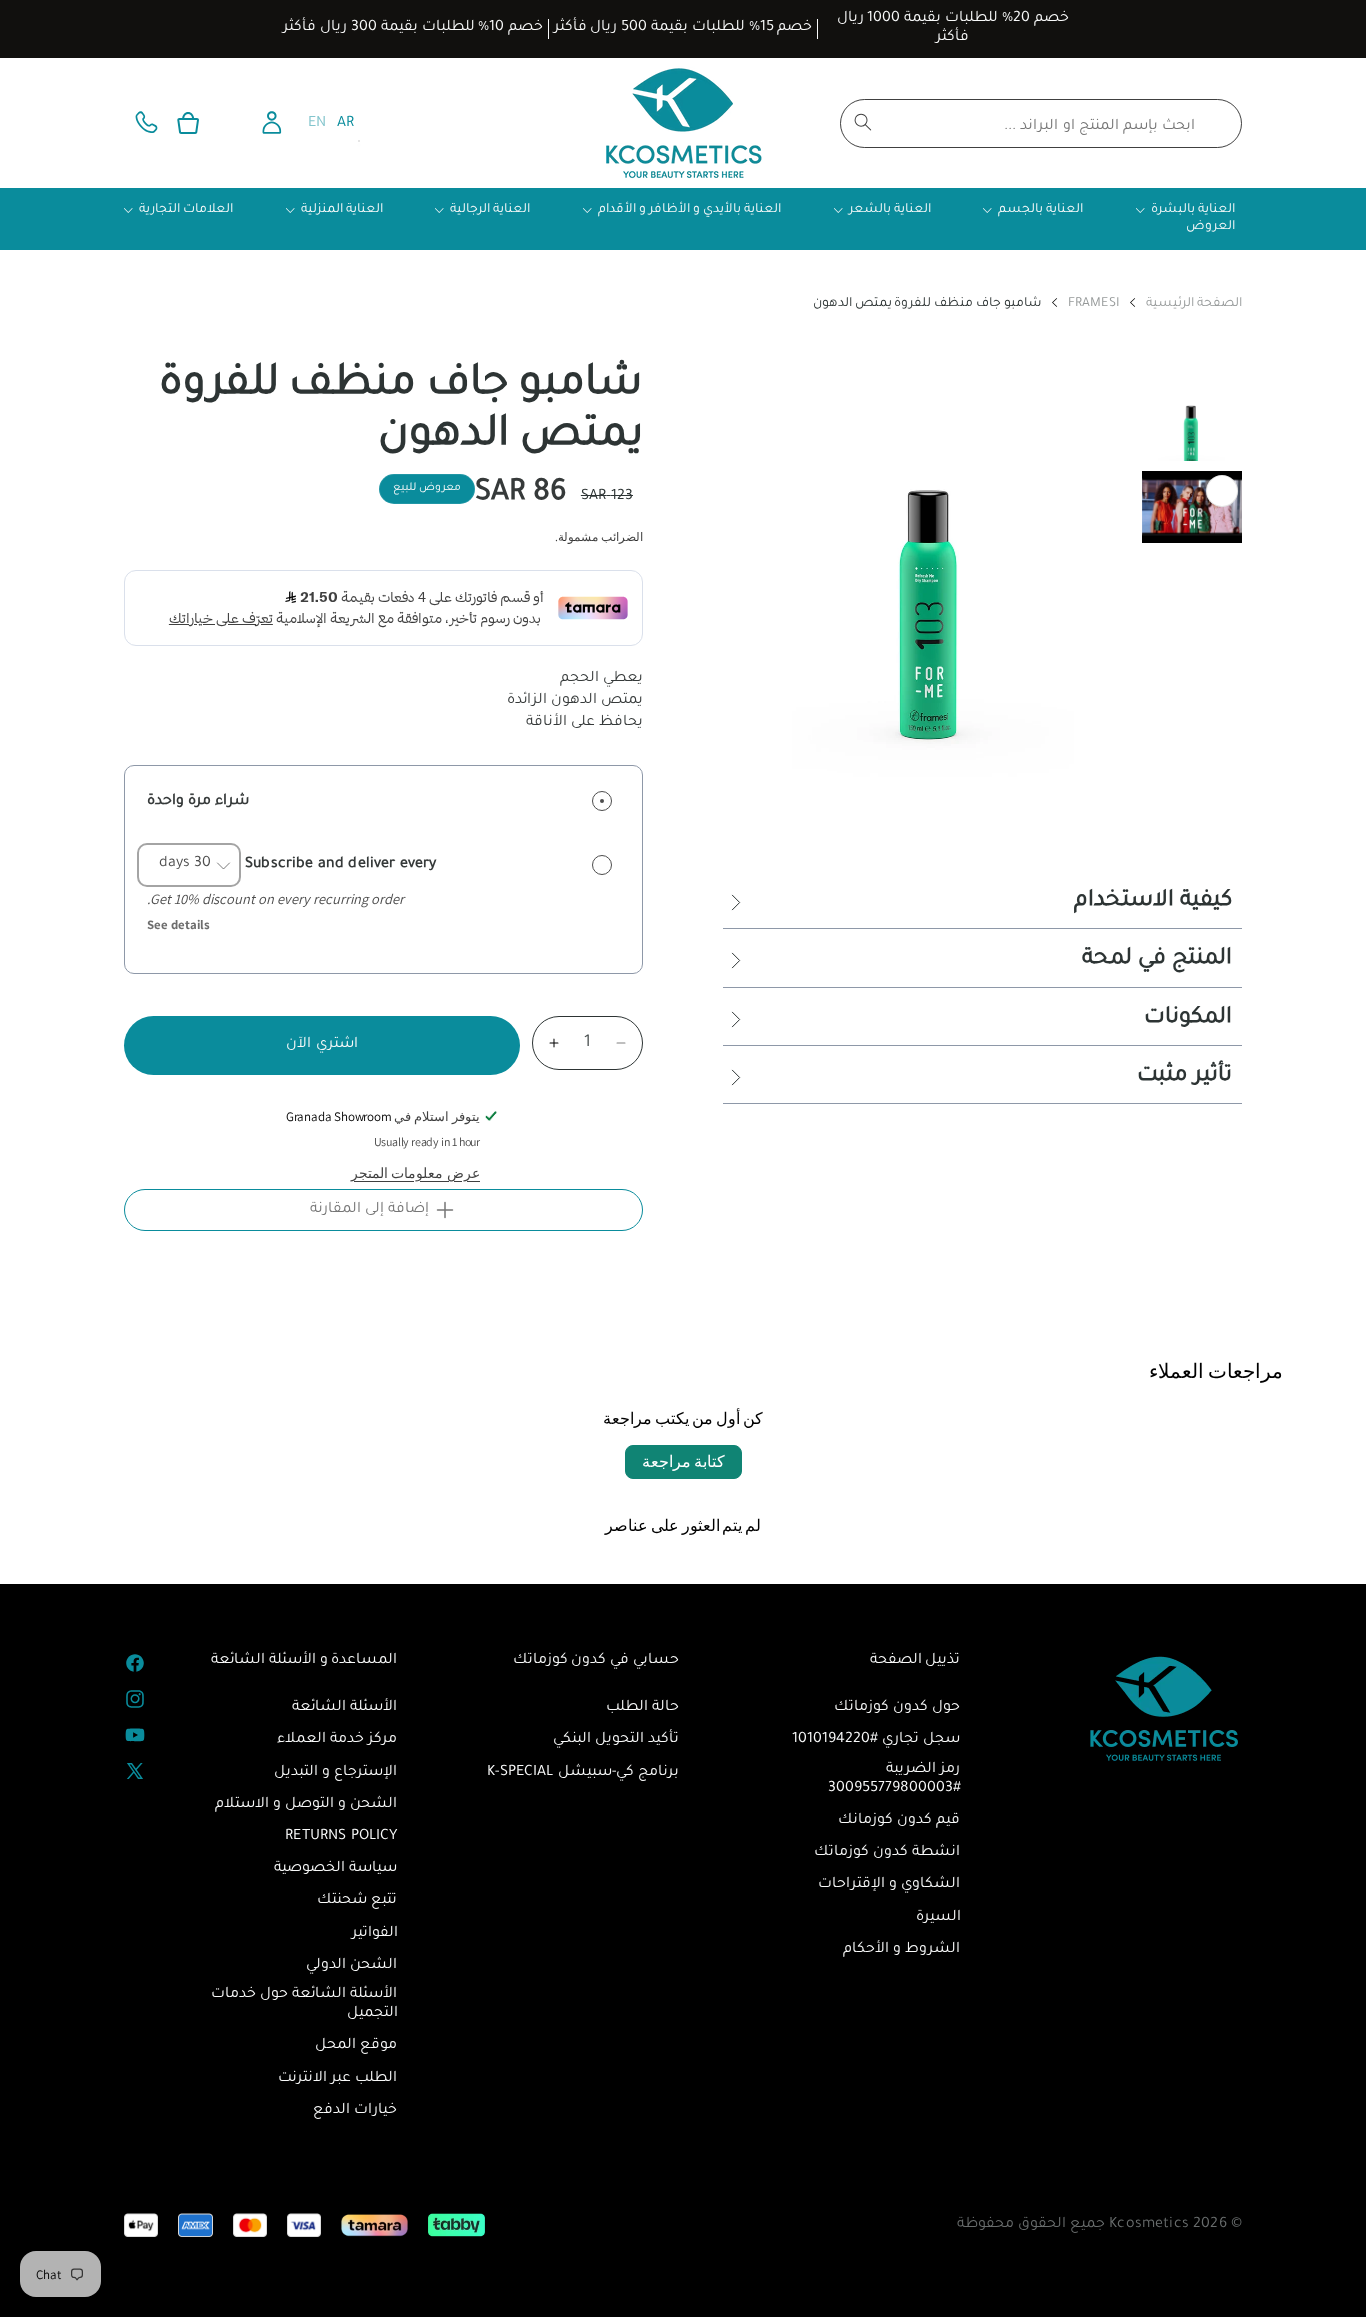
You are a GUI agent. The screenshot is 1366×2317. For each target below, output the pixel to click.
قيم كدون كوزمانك (899, 1821)
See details (178, 924)
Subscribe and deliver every (339, 865)
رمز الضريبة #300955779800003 (894, 1779)
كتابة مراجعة (683, 1461)
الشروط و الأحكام (901, 1950)
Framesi (1094, 304)
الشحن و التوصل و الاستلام (306, 1805)
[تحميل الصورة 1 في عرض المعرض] (1192, 425)
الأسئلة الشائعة (344, 1708)
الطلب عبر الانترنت (337, 2079)
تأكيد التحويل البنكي (616, 1740)
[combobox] (1041, 123)
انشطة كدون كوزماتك (887, 1853)
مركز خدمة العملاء (337, 1740)
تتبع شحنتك (357, 1901)
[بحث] (863, 122)
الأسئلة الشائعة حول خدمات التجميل (304, 2004)
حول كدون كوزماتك (897, 1708)
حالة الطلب (642, 1708)
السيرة (938, 1918)
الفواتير (375, 1934)
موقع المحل (356, 2046)
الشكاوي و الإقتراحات (889, 1885)
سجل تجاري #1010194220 (876, 1740)
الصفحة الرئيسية (1194, 304)
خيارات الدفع (355, 2111)
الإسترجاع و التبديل (335, 1773)
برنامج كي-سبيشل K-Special (583, 1773)
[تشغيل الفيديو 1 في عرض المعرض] (1192, 507)
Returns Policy (341, 1837)
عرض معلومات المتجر (415, 1173)
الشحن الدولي (351, 1966)
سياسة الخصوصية (335, 1869)
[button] (188, 123)
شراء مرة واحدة (198, 802)
